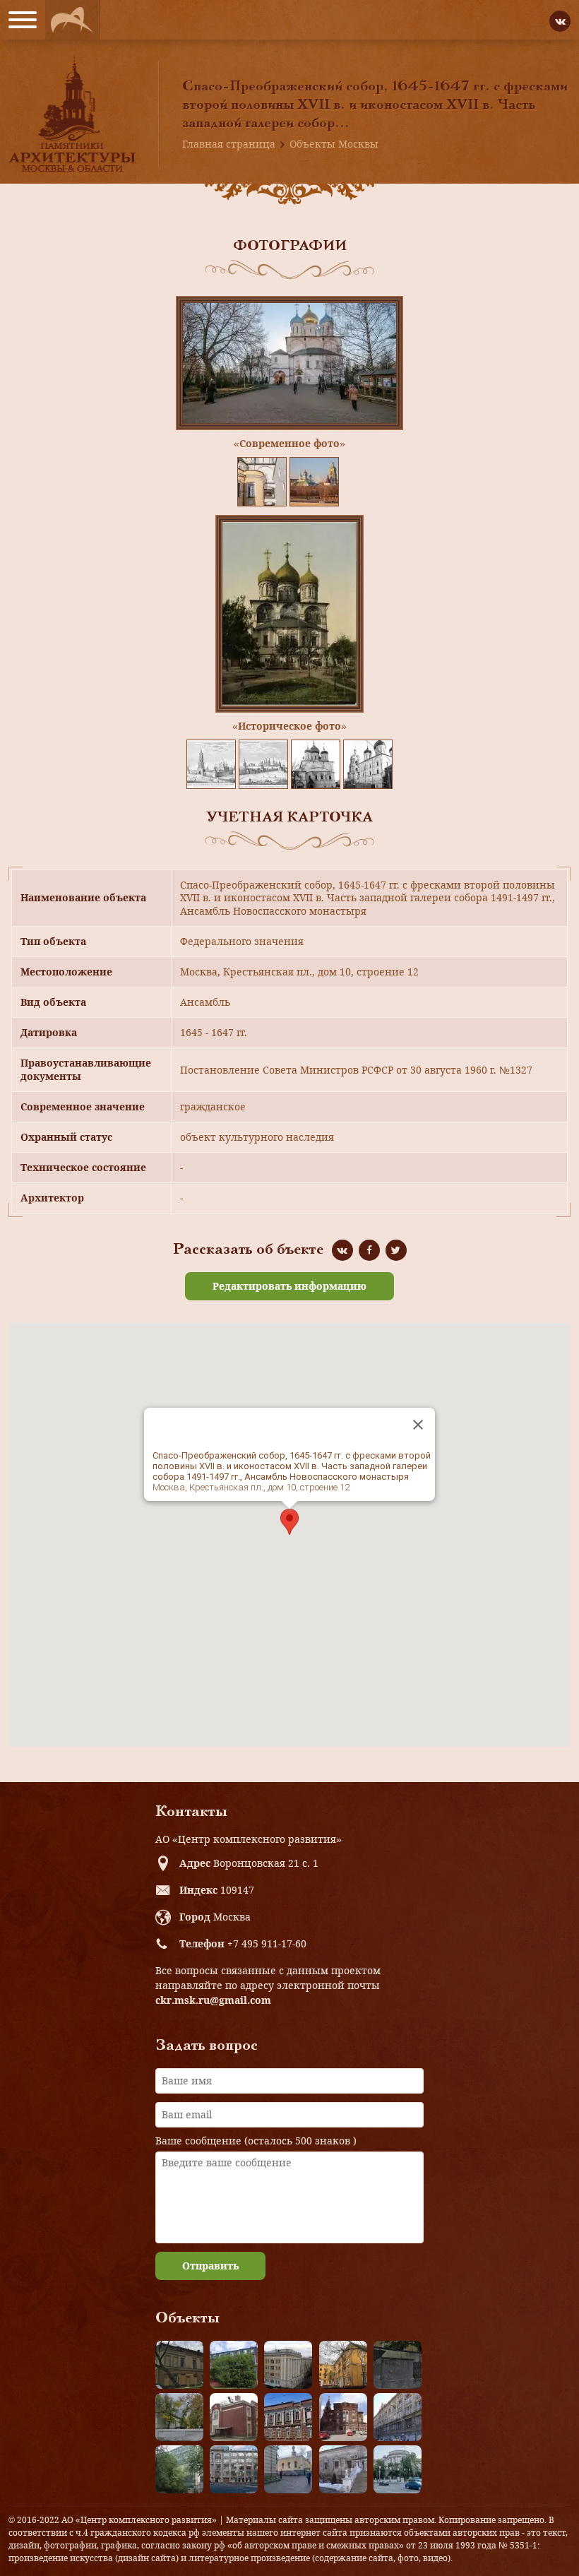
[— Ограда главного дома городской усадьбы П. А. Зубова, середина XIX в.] (398, 2365)
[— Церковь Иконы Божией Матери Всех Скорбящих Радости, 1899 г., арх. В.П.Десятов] (343, 2417)
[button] (289, 1522)
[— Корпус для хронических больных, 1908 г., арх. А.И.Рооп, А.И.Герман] (288, 2365)
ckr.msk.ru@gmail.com (213, 2000)
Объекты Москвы (334, 144)
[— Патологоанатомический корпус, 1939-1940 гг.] (234, 2417)
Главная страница (229, 144)
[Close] (418, 1425)
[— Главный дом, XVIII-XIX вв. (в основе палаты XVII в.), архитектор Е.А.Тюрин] (179, 2365)
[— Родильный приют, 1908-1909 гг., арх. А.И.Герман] (288, 2417)
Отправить (210, 2266)
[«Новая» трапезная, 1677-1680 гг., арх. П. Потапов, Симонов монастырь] (343, 2469)
